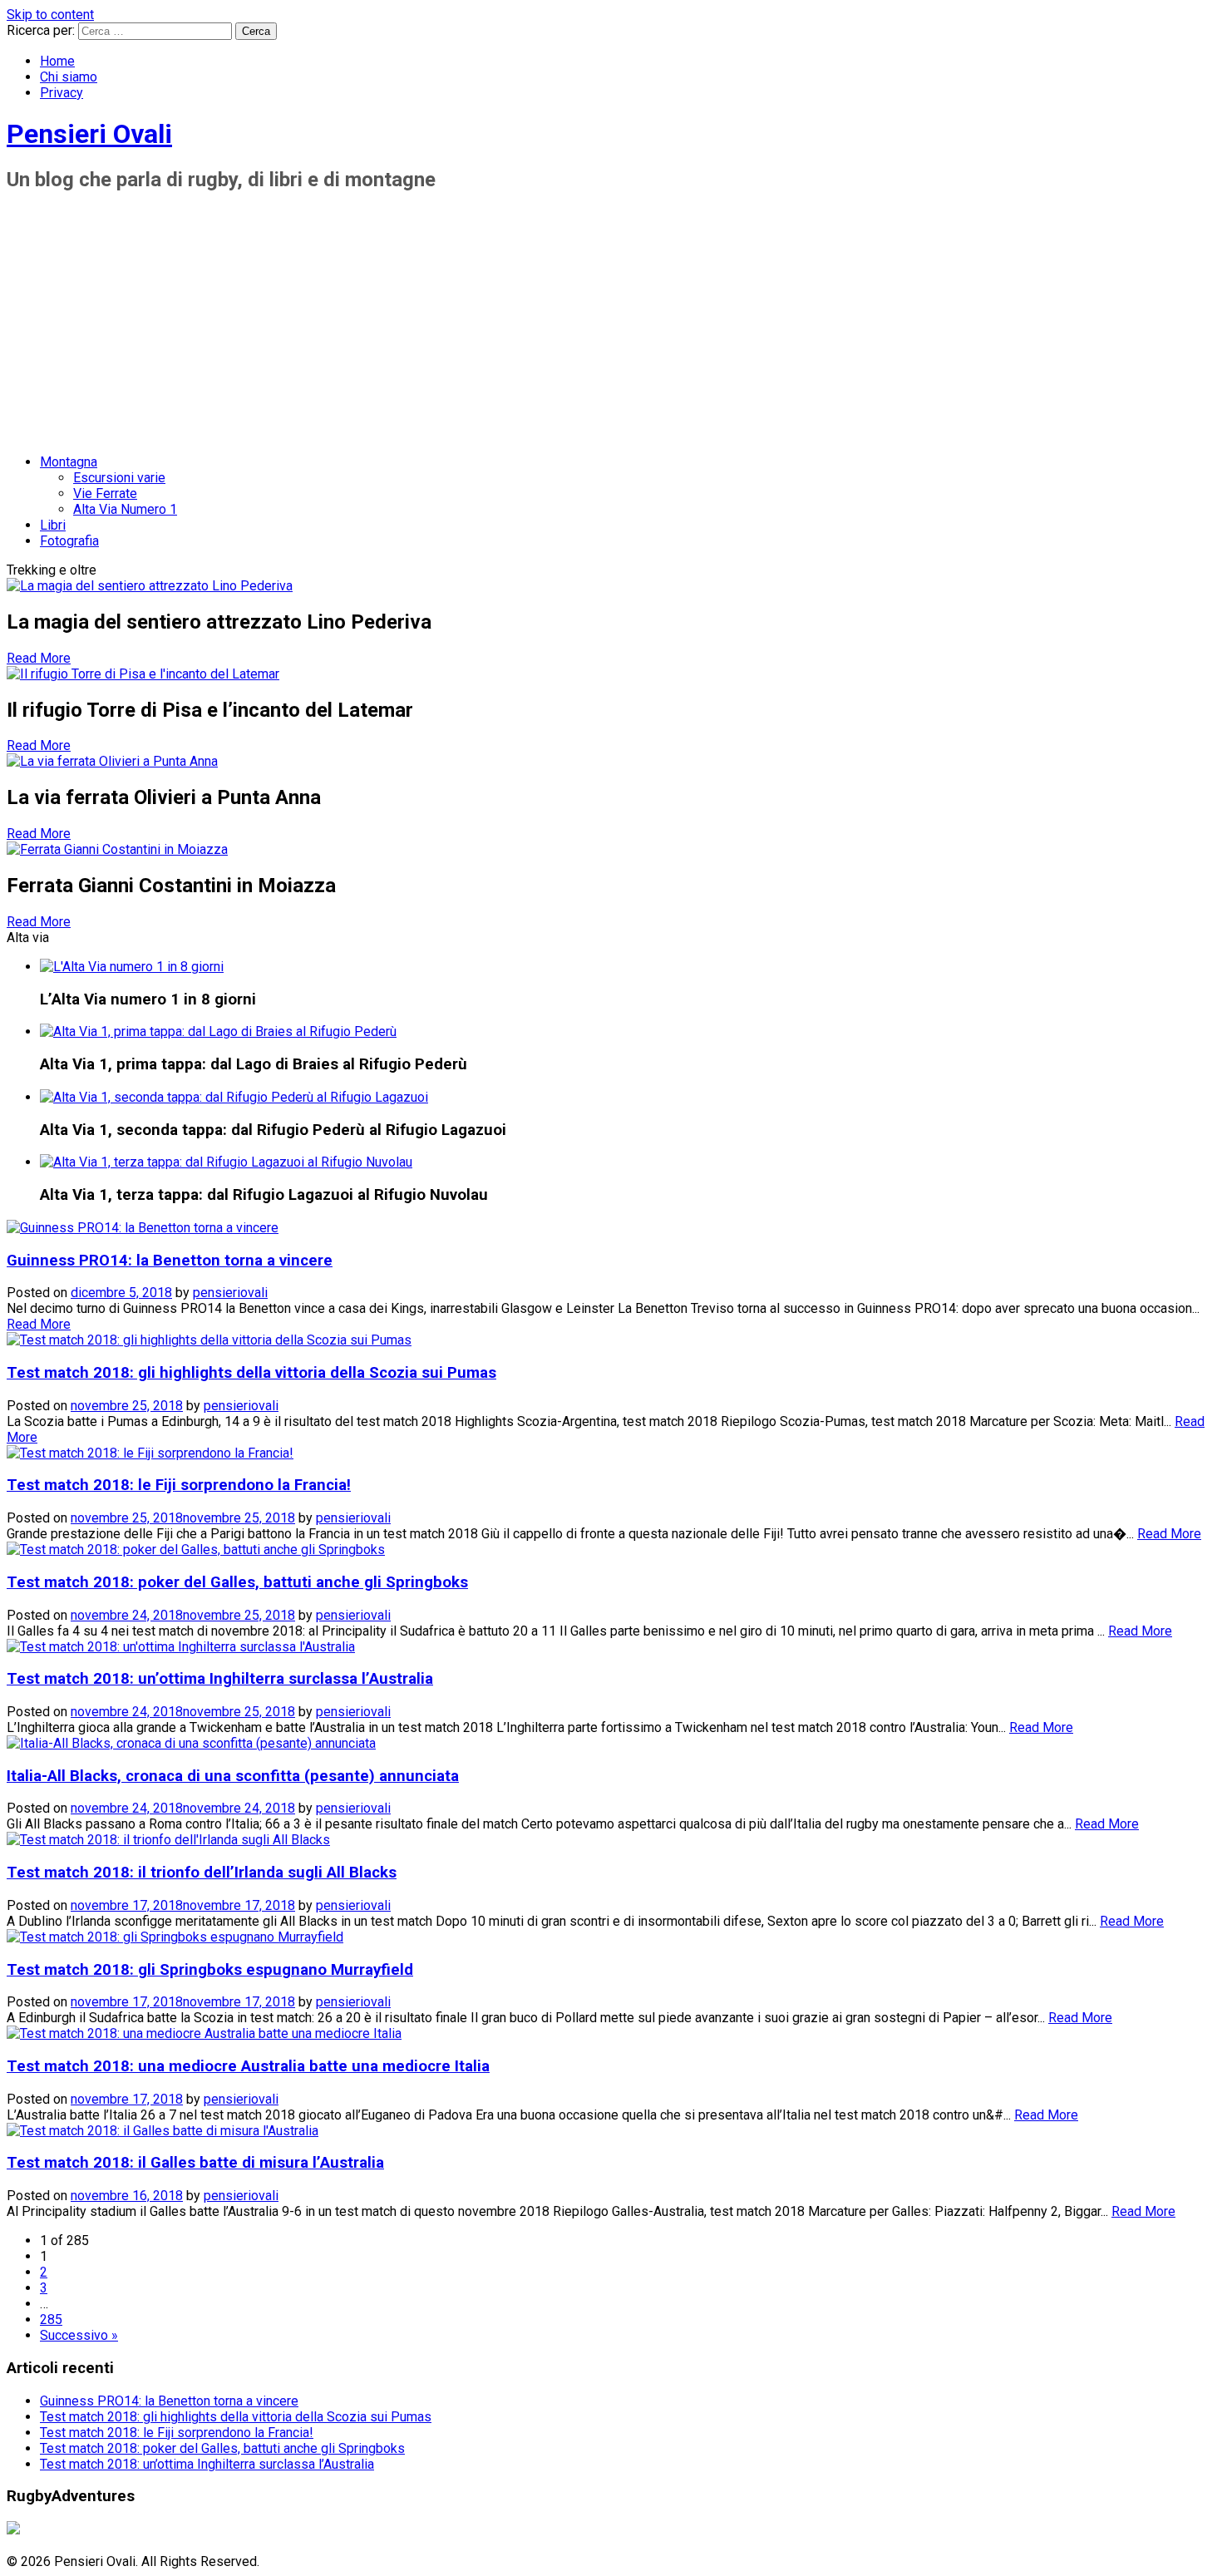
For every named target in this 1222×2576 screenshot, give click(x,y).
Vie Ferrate (105, 493)
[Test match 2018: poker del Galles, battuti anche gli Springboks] (196, 1550)
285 (51, 2319)
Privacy (62, 93)
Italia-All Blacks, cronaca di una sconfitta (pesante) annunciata (233, 1776)
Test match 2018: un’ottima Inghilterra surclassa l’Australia (220, 1679)
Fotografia (69, 541)
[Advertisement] (611, 324)
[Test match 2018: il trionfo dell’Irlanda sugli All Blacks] (168, 1840)
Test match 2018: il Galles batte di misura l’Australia (195, 2163)
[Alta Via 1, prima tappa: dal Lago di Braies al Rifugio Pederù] (218, 1031)
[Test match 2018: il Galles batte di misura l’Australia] (163, 2131)
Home (57, 61)
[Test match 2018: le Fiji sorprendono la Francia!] (150, 1453)
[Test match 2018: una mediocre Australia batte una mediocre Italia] (204, 2033)
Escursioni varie (119, 478)
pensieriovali (230, 1293)
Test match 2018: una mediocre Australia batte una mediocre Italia (248, 2066)
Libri (53, 525)
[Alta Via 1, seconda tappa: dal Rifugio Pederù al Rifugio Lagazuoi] (234, 1097)
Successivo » (79, 2335)
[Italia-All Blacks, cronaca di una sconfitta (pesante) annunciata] (191, 1743)
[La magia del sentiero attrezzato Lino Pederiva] (150, 586)
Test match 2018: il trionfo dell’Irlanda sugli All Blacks (202, 1873)
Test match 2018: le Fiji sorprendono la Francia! (179, 1485)
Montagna (69, 462)
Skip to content (50, 15)
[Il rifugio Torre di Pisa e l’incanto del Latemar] (143, 674)
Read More (39, 658)
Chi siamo (69, 77)
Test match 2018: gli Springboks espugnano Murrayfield (210, 1970)
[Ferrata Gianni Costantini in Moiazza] (117, 849)
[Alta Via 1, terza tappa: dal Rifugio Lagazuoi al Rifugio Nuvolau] (226, 1162)
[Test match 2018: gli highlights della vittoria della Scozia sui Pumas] (209, 1340)
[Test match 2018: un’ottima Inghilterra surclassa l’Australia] (181, 1647)
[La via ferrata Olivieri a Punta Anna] (112, 761)
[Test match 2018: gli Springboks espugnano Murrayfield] (175, 1937)
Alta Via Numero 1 (125, 509)
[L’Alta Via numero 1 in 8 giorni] (132, 967)
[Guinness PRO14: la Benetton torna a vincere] (143, 1228)
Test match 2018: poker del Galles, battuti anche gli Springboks (237, 1582)
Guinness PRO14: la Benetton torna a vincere (170, 1261)
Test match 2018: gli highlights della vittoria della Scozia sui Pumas (251, 1373)
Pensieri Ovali (89, 134)
